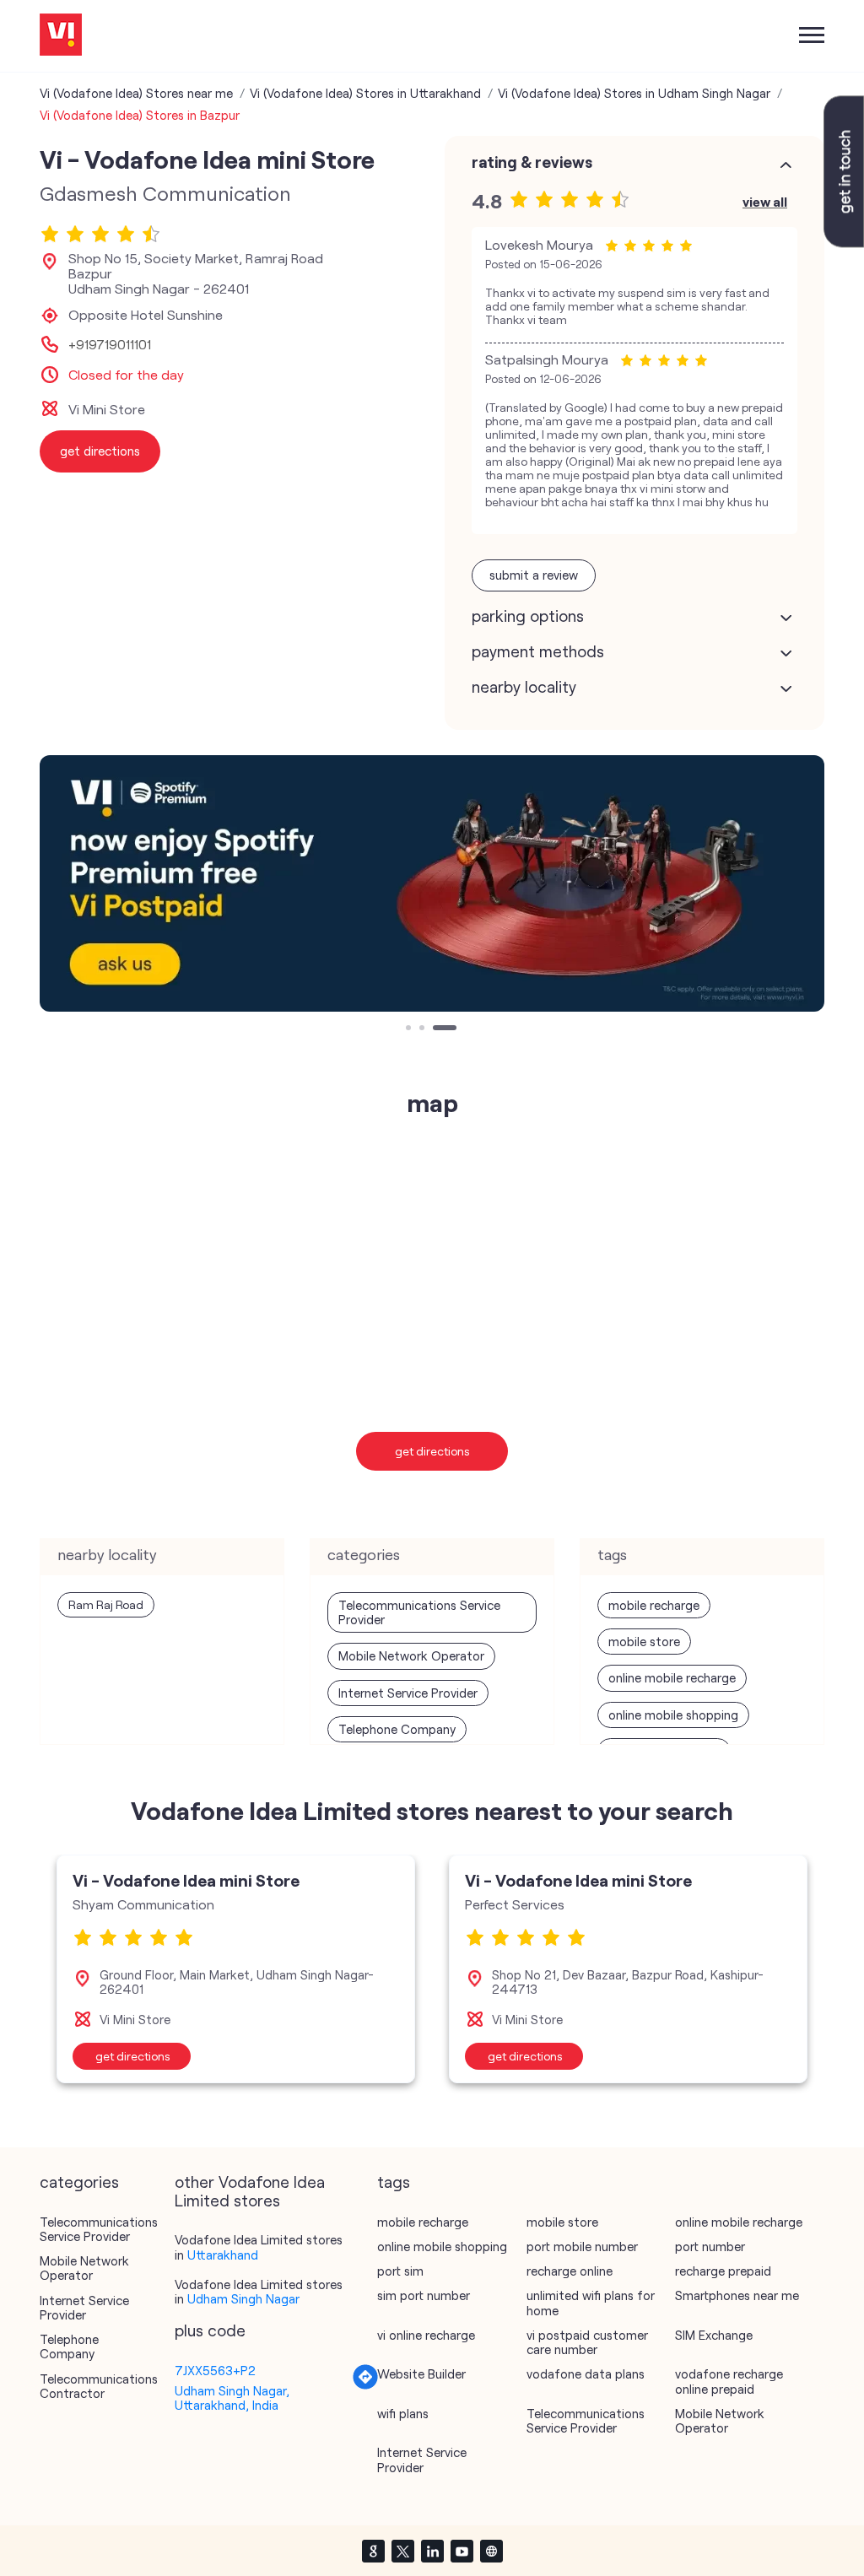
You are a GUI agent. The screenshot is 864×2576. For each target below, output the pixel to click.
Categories (79, 2182)
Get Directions (432, 1451)
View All (765, 201)
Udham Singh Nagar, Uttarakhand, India (232, 2398)
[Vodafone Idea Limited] (61, 36)
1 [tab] (410, 1029)
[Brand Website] (491, 2551)
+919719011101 (110, 344)
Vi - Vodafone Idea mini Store (186, 1880)
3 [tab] (437, 1029)
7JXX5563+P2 (215, 2370)
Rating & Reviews (532, 162)
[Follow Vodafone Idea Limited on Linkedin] (432, 2551)
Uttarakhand (223, 2255)
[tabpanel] (432, 884)
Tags (394, 2182)
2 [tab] (424, 1029)
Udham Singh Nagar (243, 2298)
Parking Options (528, 616)
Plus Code (210, 2330)
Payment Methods (538, 651)
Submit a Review (534, 575)
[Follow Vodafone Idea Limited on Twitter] (402, 2551)
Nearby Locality (524, 687)
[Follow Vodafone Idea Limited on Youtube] (462, 2551)
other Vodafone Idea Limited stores (250, 2191)
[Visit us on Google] (373, 2551)
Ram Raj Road (106, 1604)
